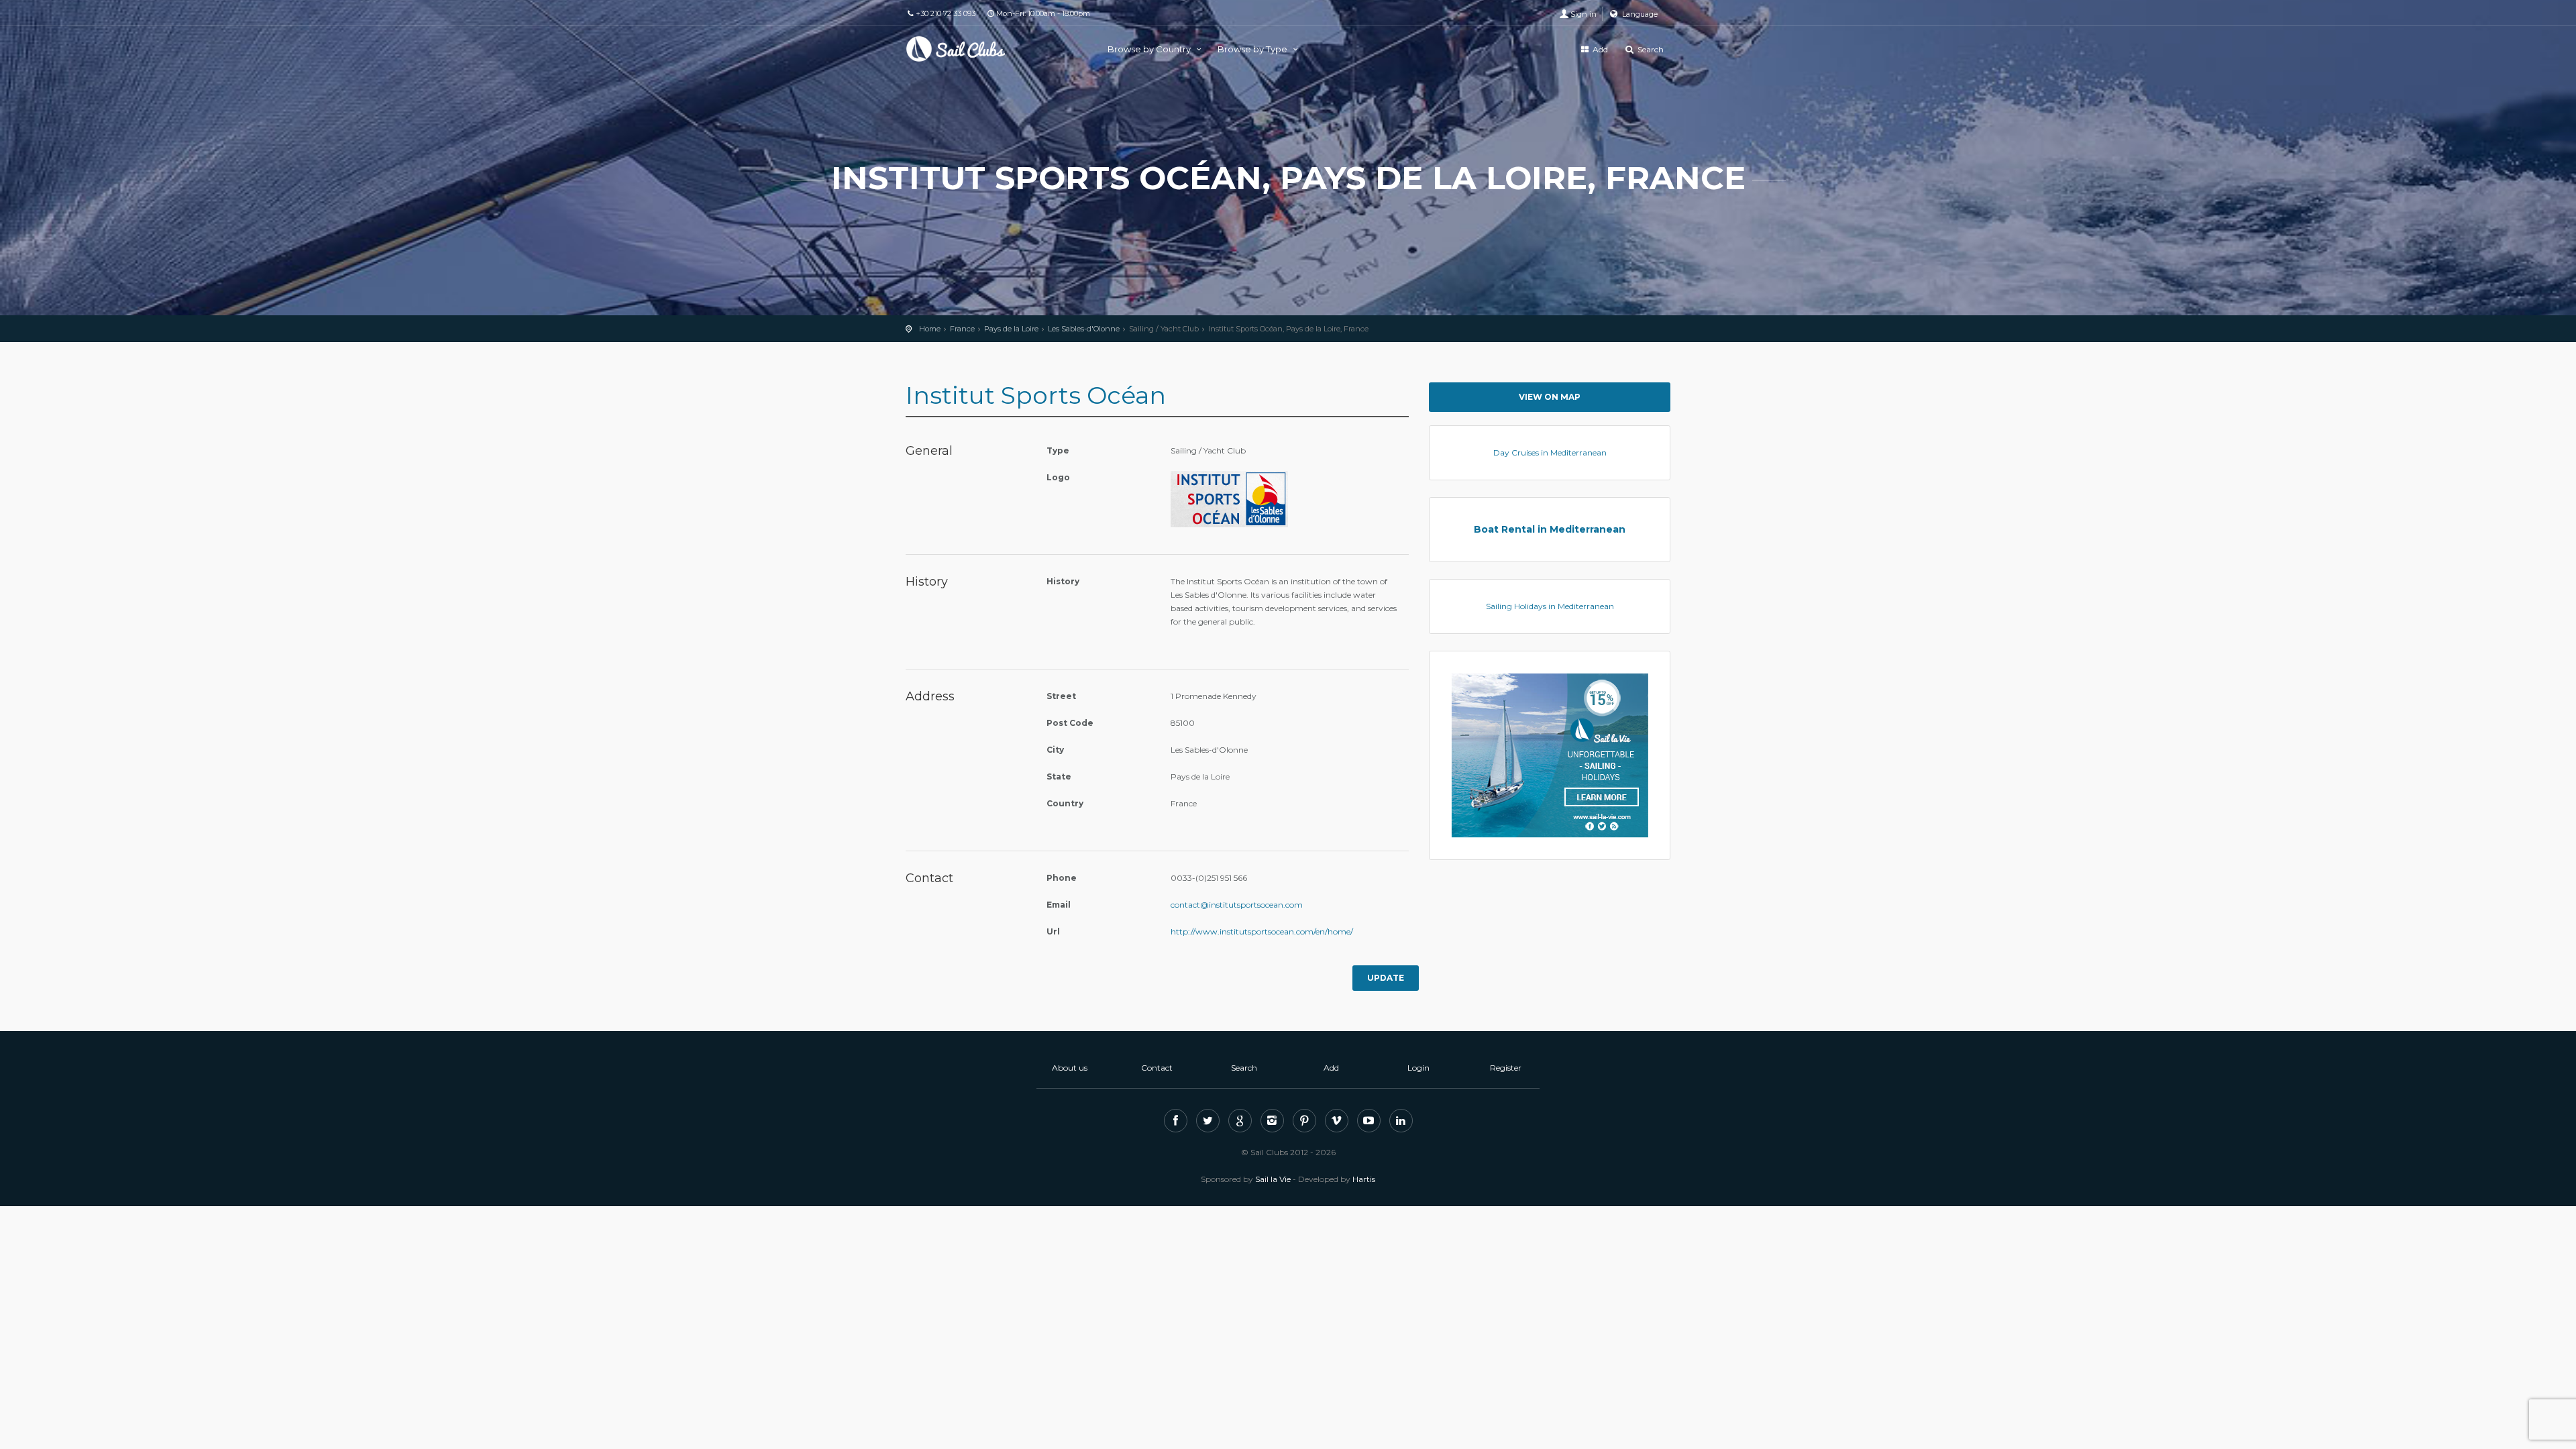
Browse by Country (1150, 49)
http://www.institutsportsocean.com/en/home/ (1262, 931)
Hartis (1364, 1179)
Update (1386, 978)
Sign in (1584, 14)
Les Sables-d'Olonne (1084, 329)
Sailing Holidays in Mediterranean (1550, 606)
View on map (1550, 397)
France (962, 329)
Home (930, 329)
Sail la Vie (1273, 1179)
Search (1650, 49)
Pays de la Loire (1011, 329)
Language (1639, 14)
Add (1599, 49)
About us (1070, 1068)
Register (1506, 1068)
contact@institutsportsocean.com (1237, 905)
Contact (1157, 1068)
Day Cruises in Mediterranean (1550, 452)
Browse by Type (1253, 49)
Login (1418, 1068)
